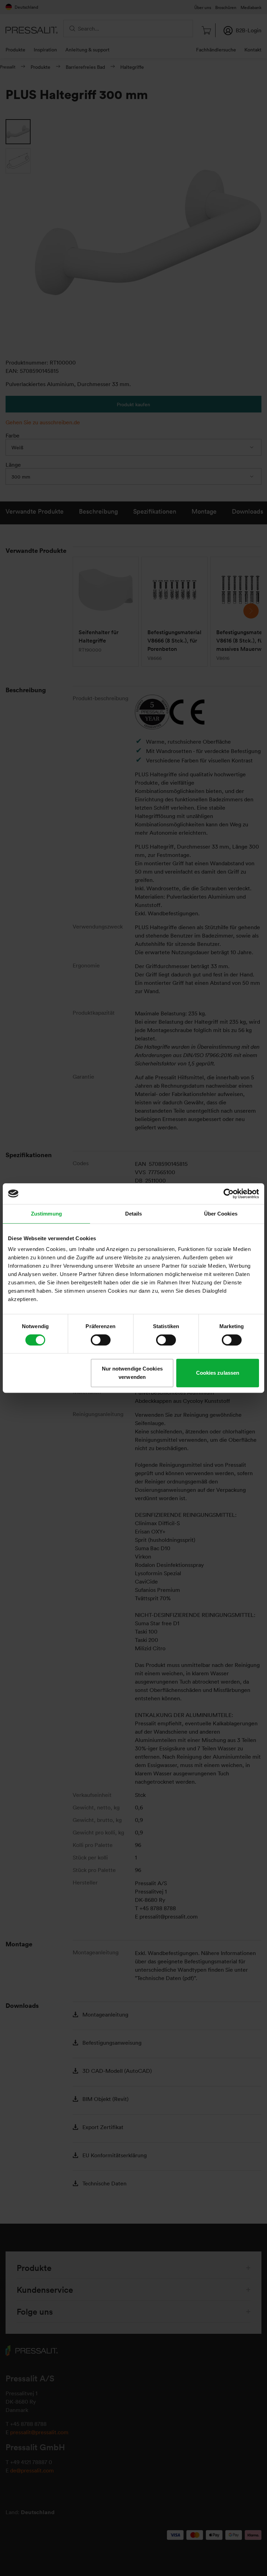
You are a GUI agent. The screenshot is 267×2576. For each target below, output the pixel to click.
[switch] (101, 1340)
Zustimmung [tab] (46, 1214)
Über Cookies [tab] (221, 1214)
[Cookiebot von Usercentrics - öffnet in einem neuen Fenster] (229, 1194)
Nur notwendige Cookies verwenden (132, 1373)
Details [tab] (134, 1214)
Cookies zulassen (218, 1373)
